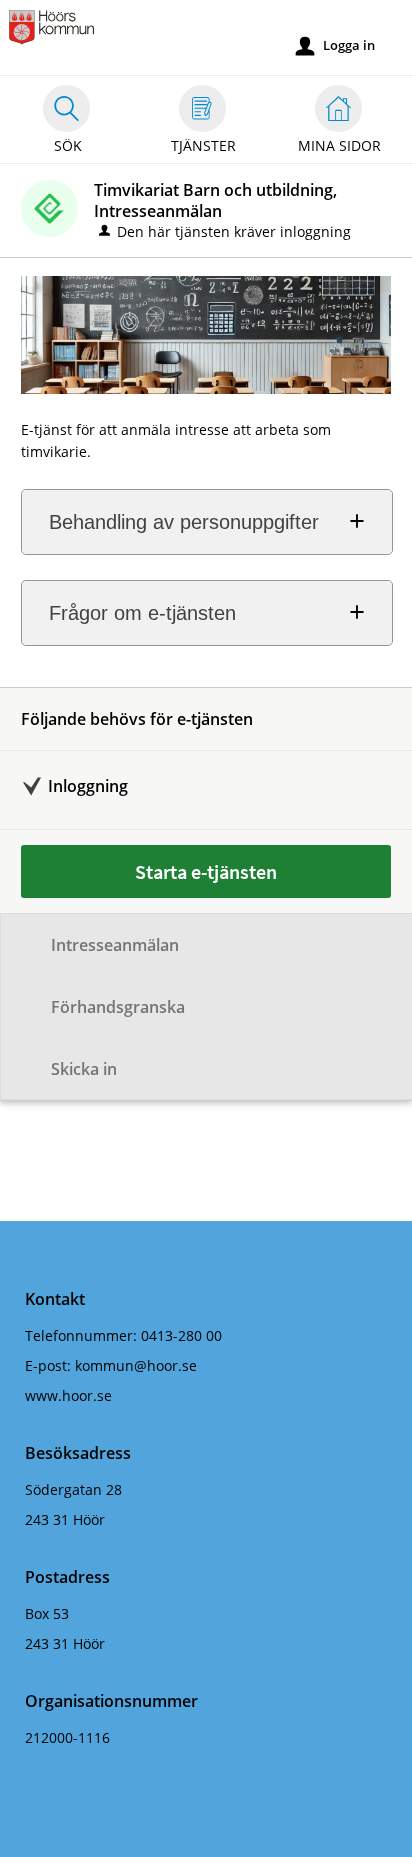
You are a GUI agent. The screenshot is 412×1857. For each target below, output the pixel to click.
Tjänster (203, 145)
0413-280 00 (181, 1335)
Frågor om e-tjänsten (142, 613)
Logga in (335, 45)
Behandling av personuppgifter (184, 522)
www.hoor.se (68, 1395)
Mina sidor (339, 145)
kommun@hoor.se (136, 1365)
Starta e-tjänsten (206, 871)
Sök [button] (68, 145)
